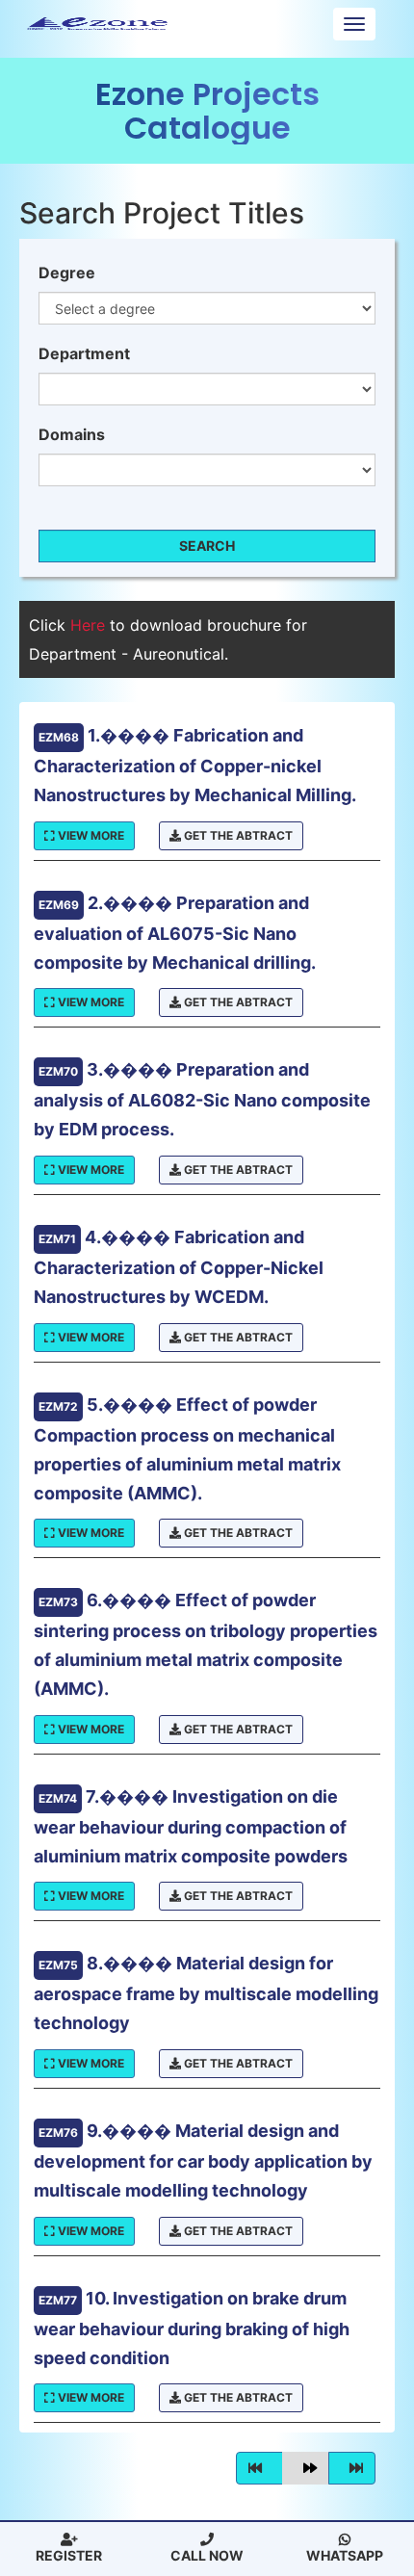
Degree (67, 273)
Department (84, 353)
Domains (72, 434)
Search (207, 546)
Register (69, 2555)
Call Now (207, 2555)
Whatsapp (345, 2555)
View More (90, 835)
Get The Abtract (237, 835)
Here (90, 625)
